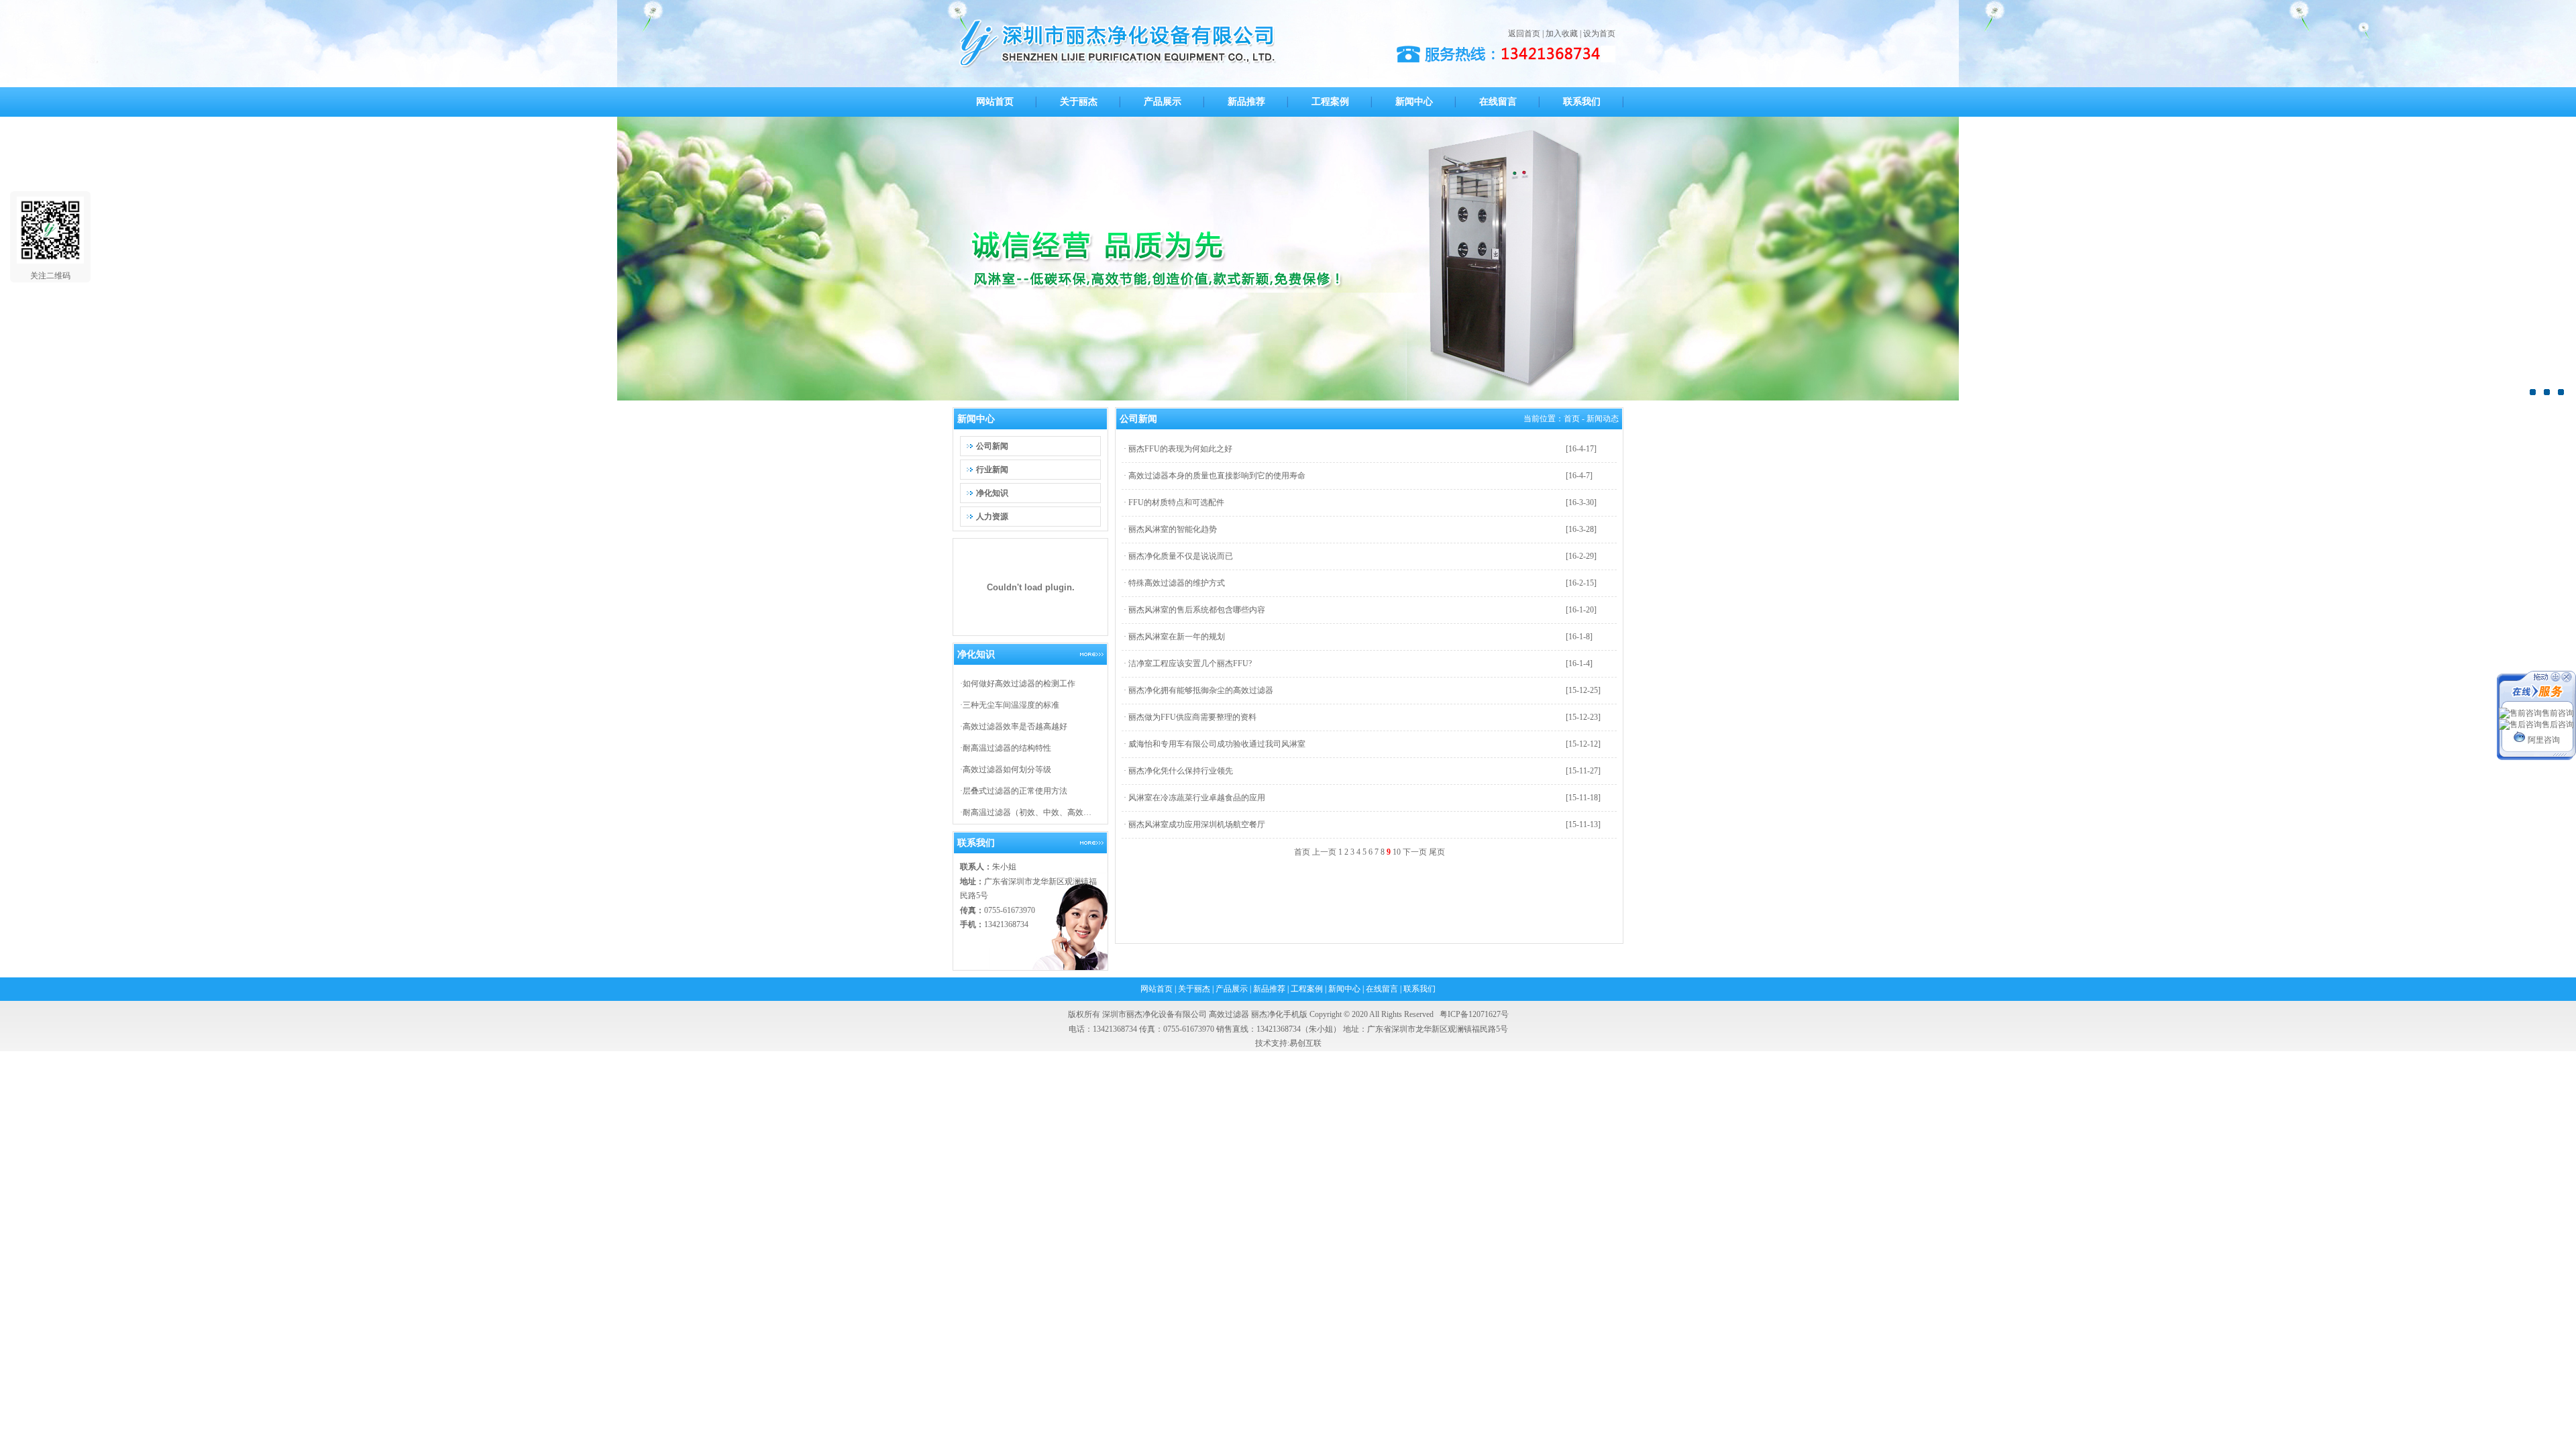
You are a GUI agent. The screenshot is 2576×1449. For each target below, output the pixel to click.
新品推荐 (1269, 989)
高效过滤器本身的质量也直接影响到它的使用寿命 (1217, 476)
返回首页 (1524, 34)
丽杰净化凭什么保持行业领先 (1181, 771)
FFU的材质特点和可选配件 (1176, 502)
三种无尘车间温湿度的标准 (1011, 705)
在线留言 (1382, 989)
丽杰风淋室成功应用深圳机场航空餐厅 (1197, 824)
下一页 (1415, 852)
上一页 (1324, 852)
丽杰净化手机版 (1279, 1014)
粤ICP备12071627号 (1474, 1014)
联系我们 (1419, 989)
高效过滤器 (1229, 1014)
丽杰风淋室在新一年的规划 (1177, 637)
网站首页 (1157, 989)
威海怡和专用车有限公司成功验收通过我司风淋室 (1217, 744)
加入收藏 (1562, 34)
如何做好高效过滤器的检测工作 (1019, 684)
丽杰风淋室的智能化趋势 (1173, 529)
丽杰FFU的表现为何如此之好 (1180, 449)
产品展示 (1232, 989)
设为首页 (1599, 34)
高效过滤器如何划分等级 (1007, 769)
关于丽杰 (1194, 989)
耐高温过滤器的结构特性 (1007, 748)
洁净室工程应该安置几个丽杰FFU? (1190, 663)
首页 (1572, 419)
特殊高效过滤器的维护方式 (1177, 583)
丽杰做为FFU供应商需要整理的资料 (1192, 717)
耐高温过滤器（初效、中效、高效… (1027, 812)
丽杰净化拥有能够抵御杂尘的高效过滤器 (1201, 690)
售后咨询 (2558, 724)
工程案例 (1307, 989)
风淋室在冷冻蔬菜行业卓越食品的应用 (1197, 798)
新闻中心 (1344, 989)
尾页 (1437, 852)
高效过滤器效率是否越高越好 (1015, 727)
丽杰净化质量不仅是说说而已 (1181, 556)
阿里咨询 (2544, 740)
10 (1397, 852)
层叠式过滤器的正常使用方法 (1015, 791)
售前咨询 (2558, 713)
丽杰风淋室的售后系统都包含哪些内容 (1197, 610)
